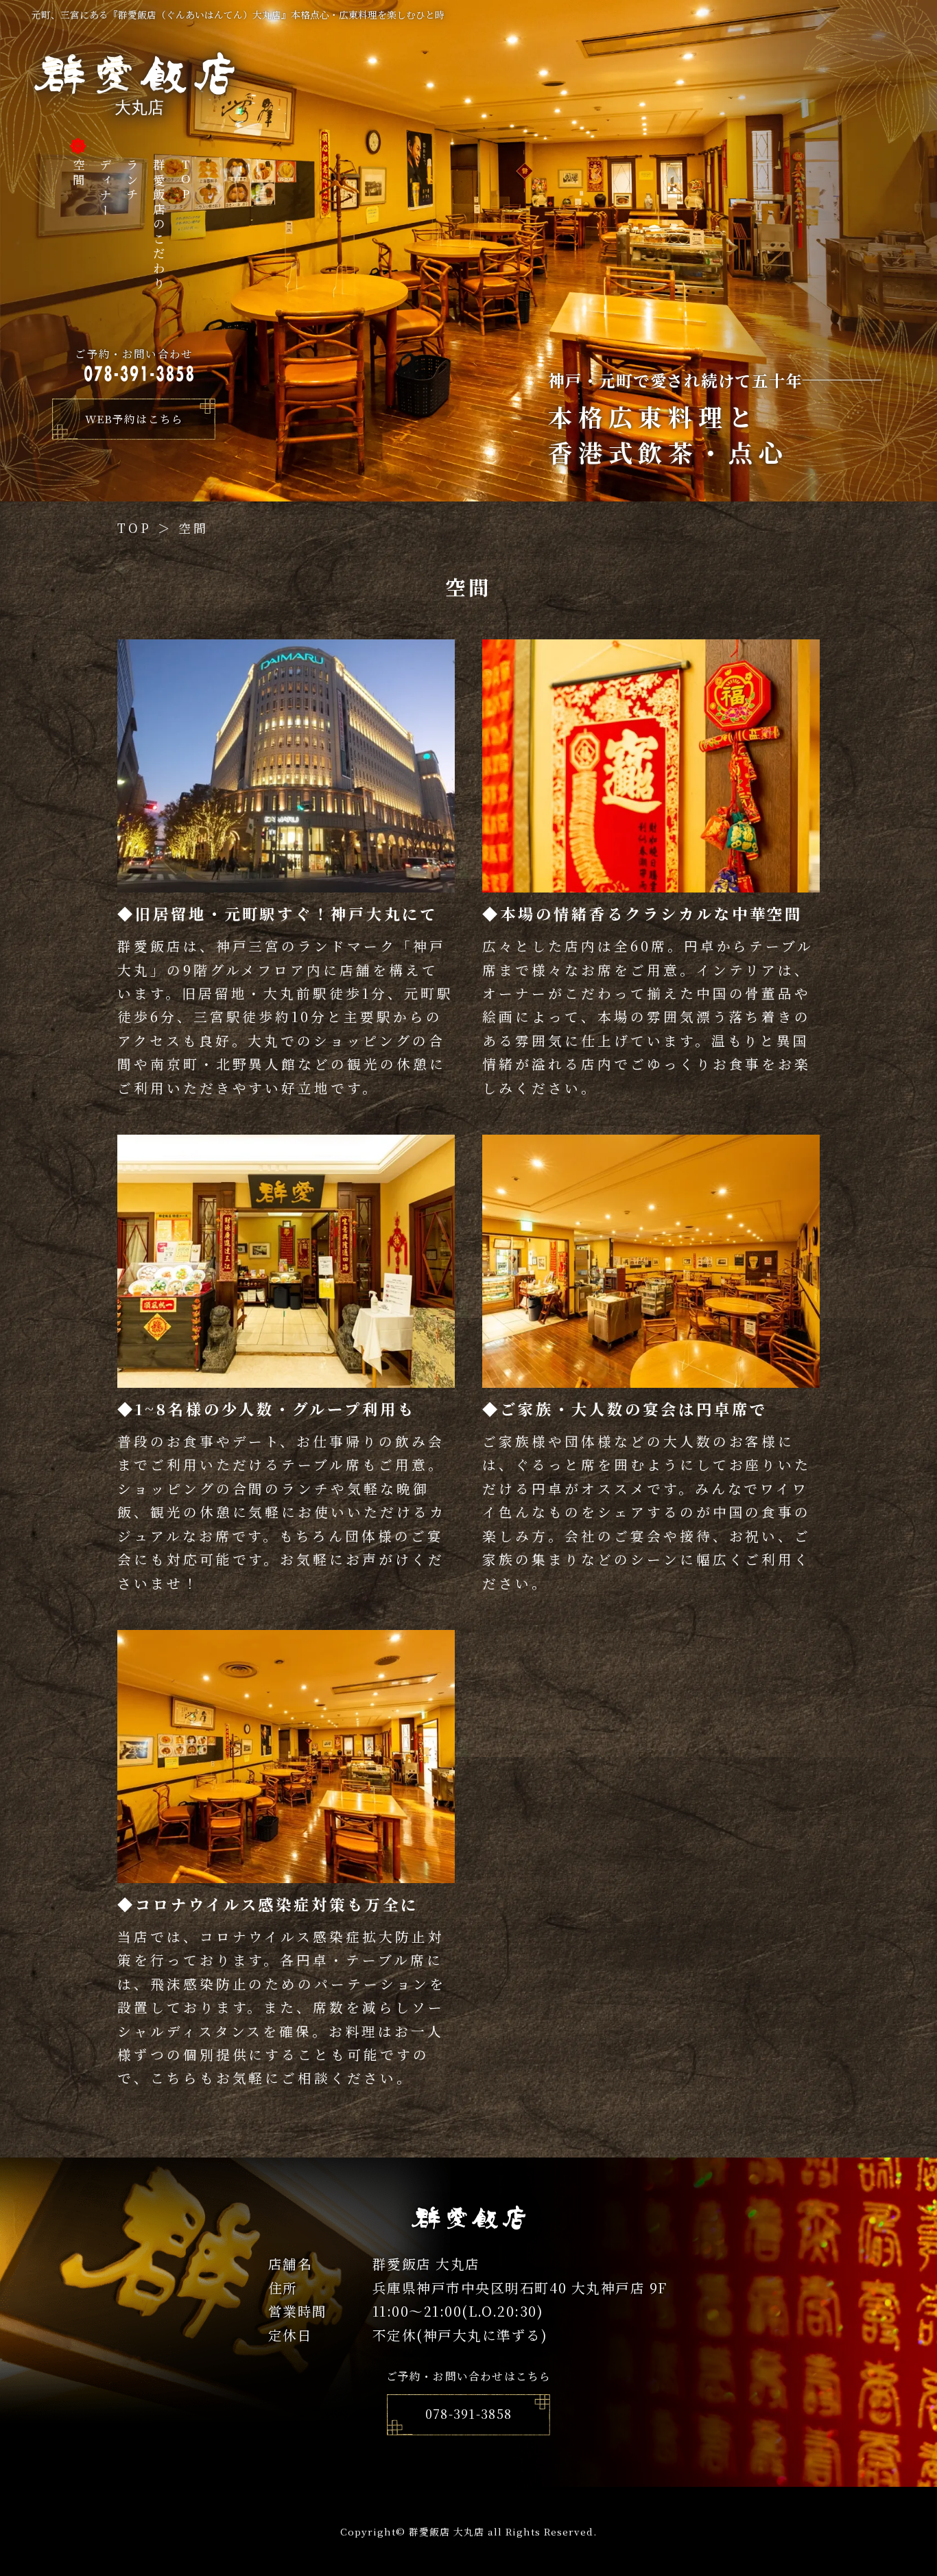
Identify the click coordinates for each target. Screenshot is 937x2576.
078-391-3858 (469, 2414)
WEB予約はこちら (134, 418)
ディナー (105, 188)
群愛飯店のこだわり (159, 225)
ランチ (132, 181)
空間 (79, 173)
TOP (186, 181)
